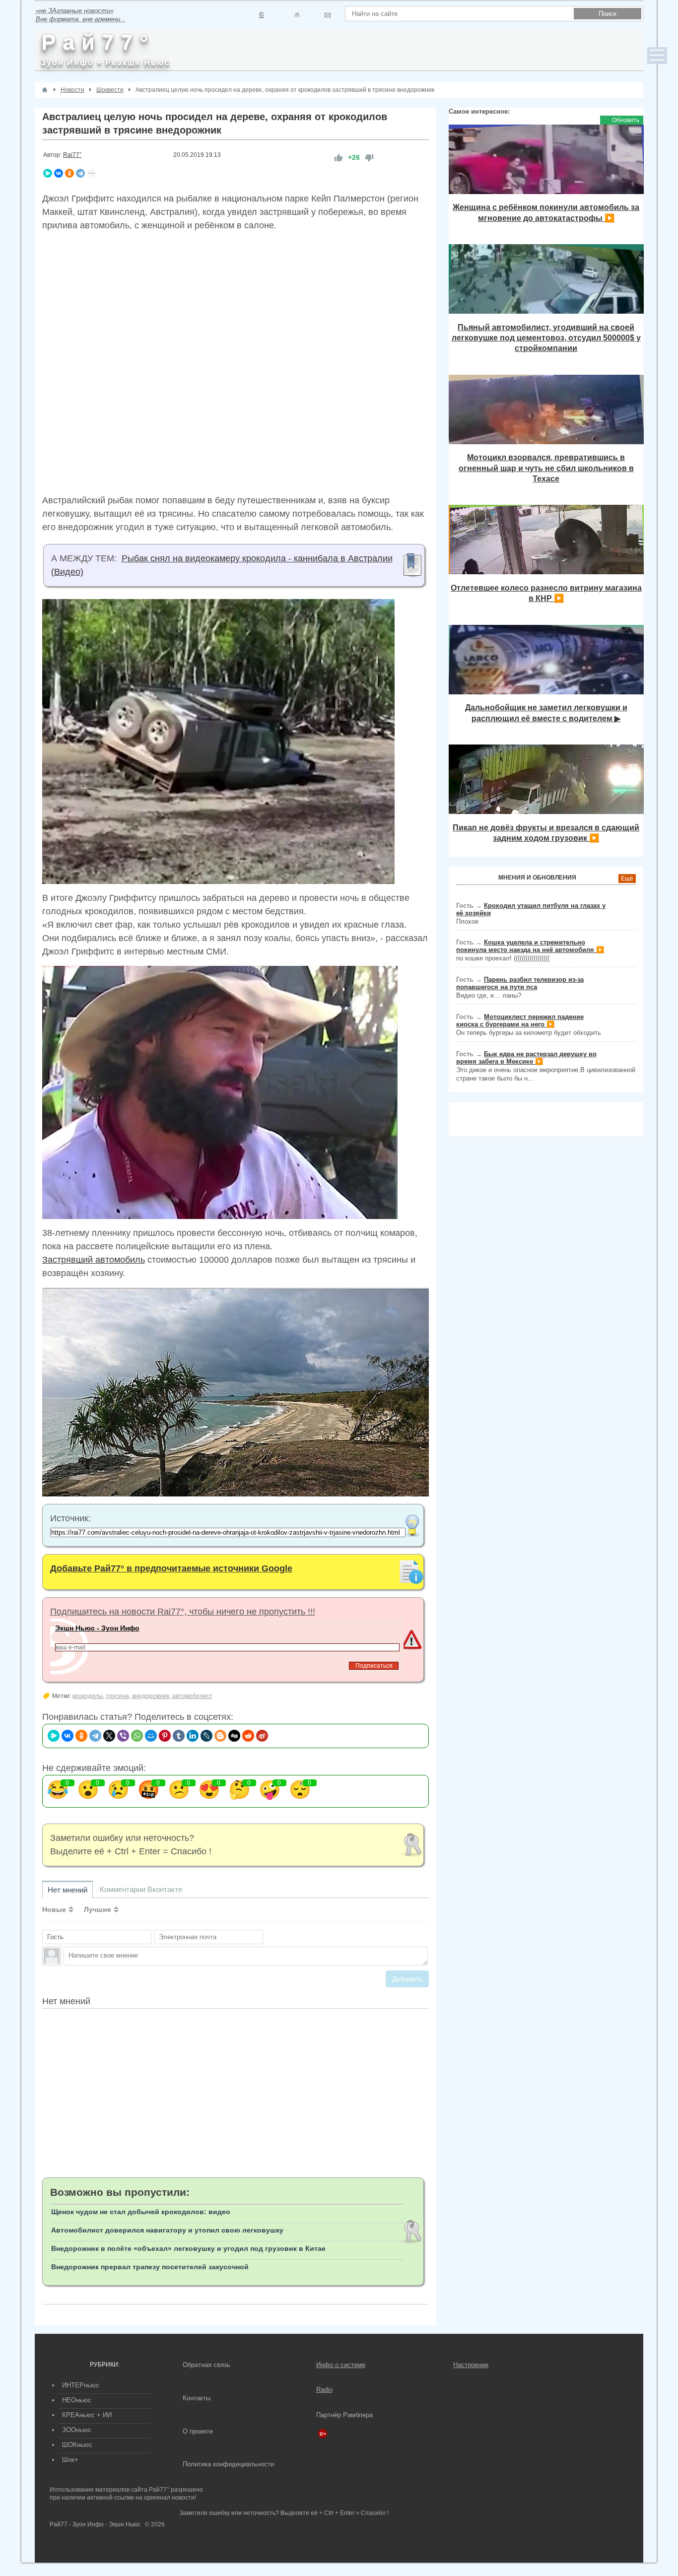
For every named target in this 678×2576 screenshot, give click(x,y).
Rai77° (72, 155)
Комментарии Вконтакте (141, 1889)
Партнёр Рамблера (344, 2415)
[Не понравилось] (369, 158)
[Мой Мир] (151, 1736)
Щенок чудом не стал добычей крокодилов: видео (141, 2212)
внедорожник (151, 1696)
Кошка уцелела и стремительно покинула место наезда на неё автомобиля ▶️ (530, 946)
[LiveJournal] (206, 1736)
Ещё (627, 879)
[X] (109, 1736)
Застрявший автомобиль (94, 1260)
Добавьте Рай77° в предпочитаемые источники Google (171, 1568)
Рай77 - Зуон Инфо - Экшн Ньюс (95, 2524)
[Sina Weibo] (262, 1736)
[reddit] (248, 1736)
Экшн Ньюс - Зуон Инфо (97, 1628)
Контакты (197, 2398)
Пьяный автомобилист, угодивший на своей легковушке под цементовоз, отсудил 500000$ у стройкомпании (546, 338)
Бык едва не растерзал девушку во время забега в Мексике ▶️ (526, 1058)
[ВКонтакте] (59, 173)
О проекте (198, 2431)
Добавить (407, 1979)
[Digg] (234, 1736)
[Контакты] (297, 15)
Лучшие (98, 1909)
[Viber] (123, 1736)
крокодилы (88, 1696)
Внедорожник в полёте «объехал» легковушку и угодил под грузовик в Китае (188, 2248)
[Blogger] (220, 1736)
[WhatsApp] (137, 1736)
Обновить (626, 120)
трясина (117, 1696)
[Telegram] (80, 173)
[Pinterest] (165, 1736)
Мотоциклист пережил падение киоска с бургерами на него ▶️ (520, 1020)
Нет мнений (68, 1890)
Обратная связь (206, 2365)
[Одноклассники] (69, 173)
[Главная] (45, 90)
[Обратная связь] (327, 15)
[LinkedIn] (193, 1736)
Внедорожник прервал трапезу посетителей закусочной (150, 2267)
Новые (54, 1909)
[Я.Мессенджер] (48, 173)
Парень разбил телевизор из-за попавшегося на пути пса (520, 983)
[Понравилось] (339, 158)
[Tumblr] (179, 1736)
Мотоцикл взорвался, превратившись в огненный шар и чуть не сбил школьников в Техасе (546, 468)
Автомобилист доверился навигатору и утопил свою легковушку (167, 2230)
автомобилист (192, 1696)
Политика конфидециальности (228, 2464)
